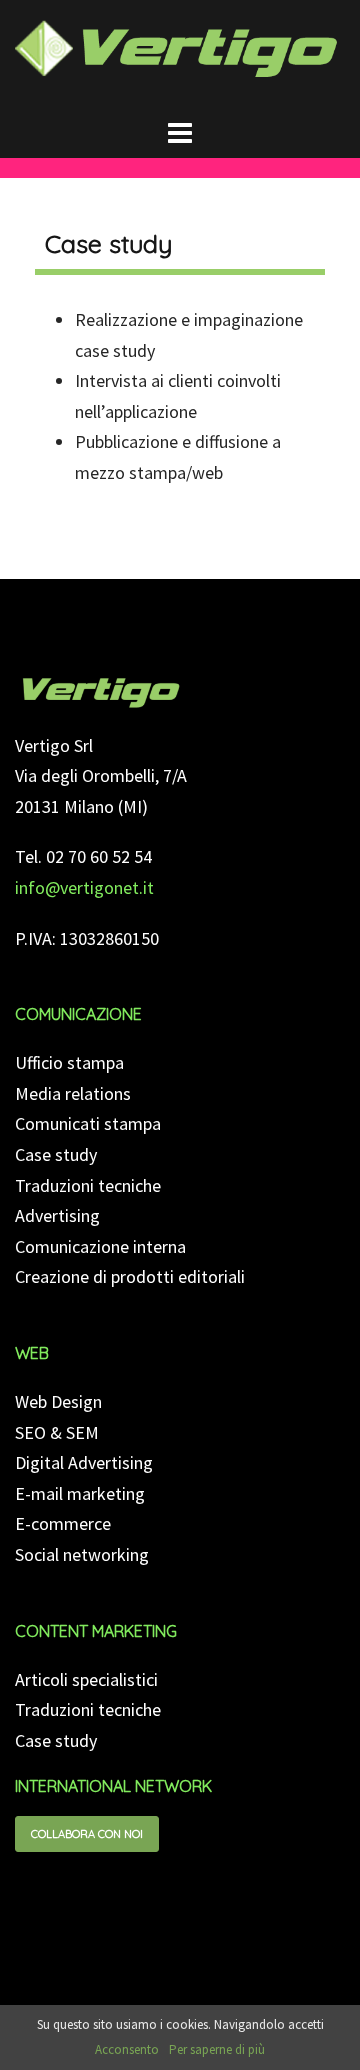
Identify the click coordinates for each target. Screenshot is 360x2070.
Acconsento (127, 2049)
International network (113, 1786)
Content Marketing (96, 1631)
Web (32, 1353)
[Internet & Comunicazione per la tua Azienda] (180, 55)
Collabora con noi (87, 1834)
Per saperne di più (217, 2049)
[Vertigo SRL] (100, 690)
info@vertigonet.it (84, 887)
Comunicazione (78, 1014)
